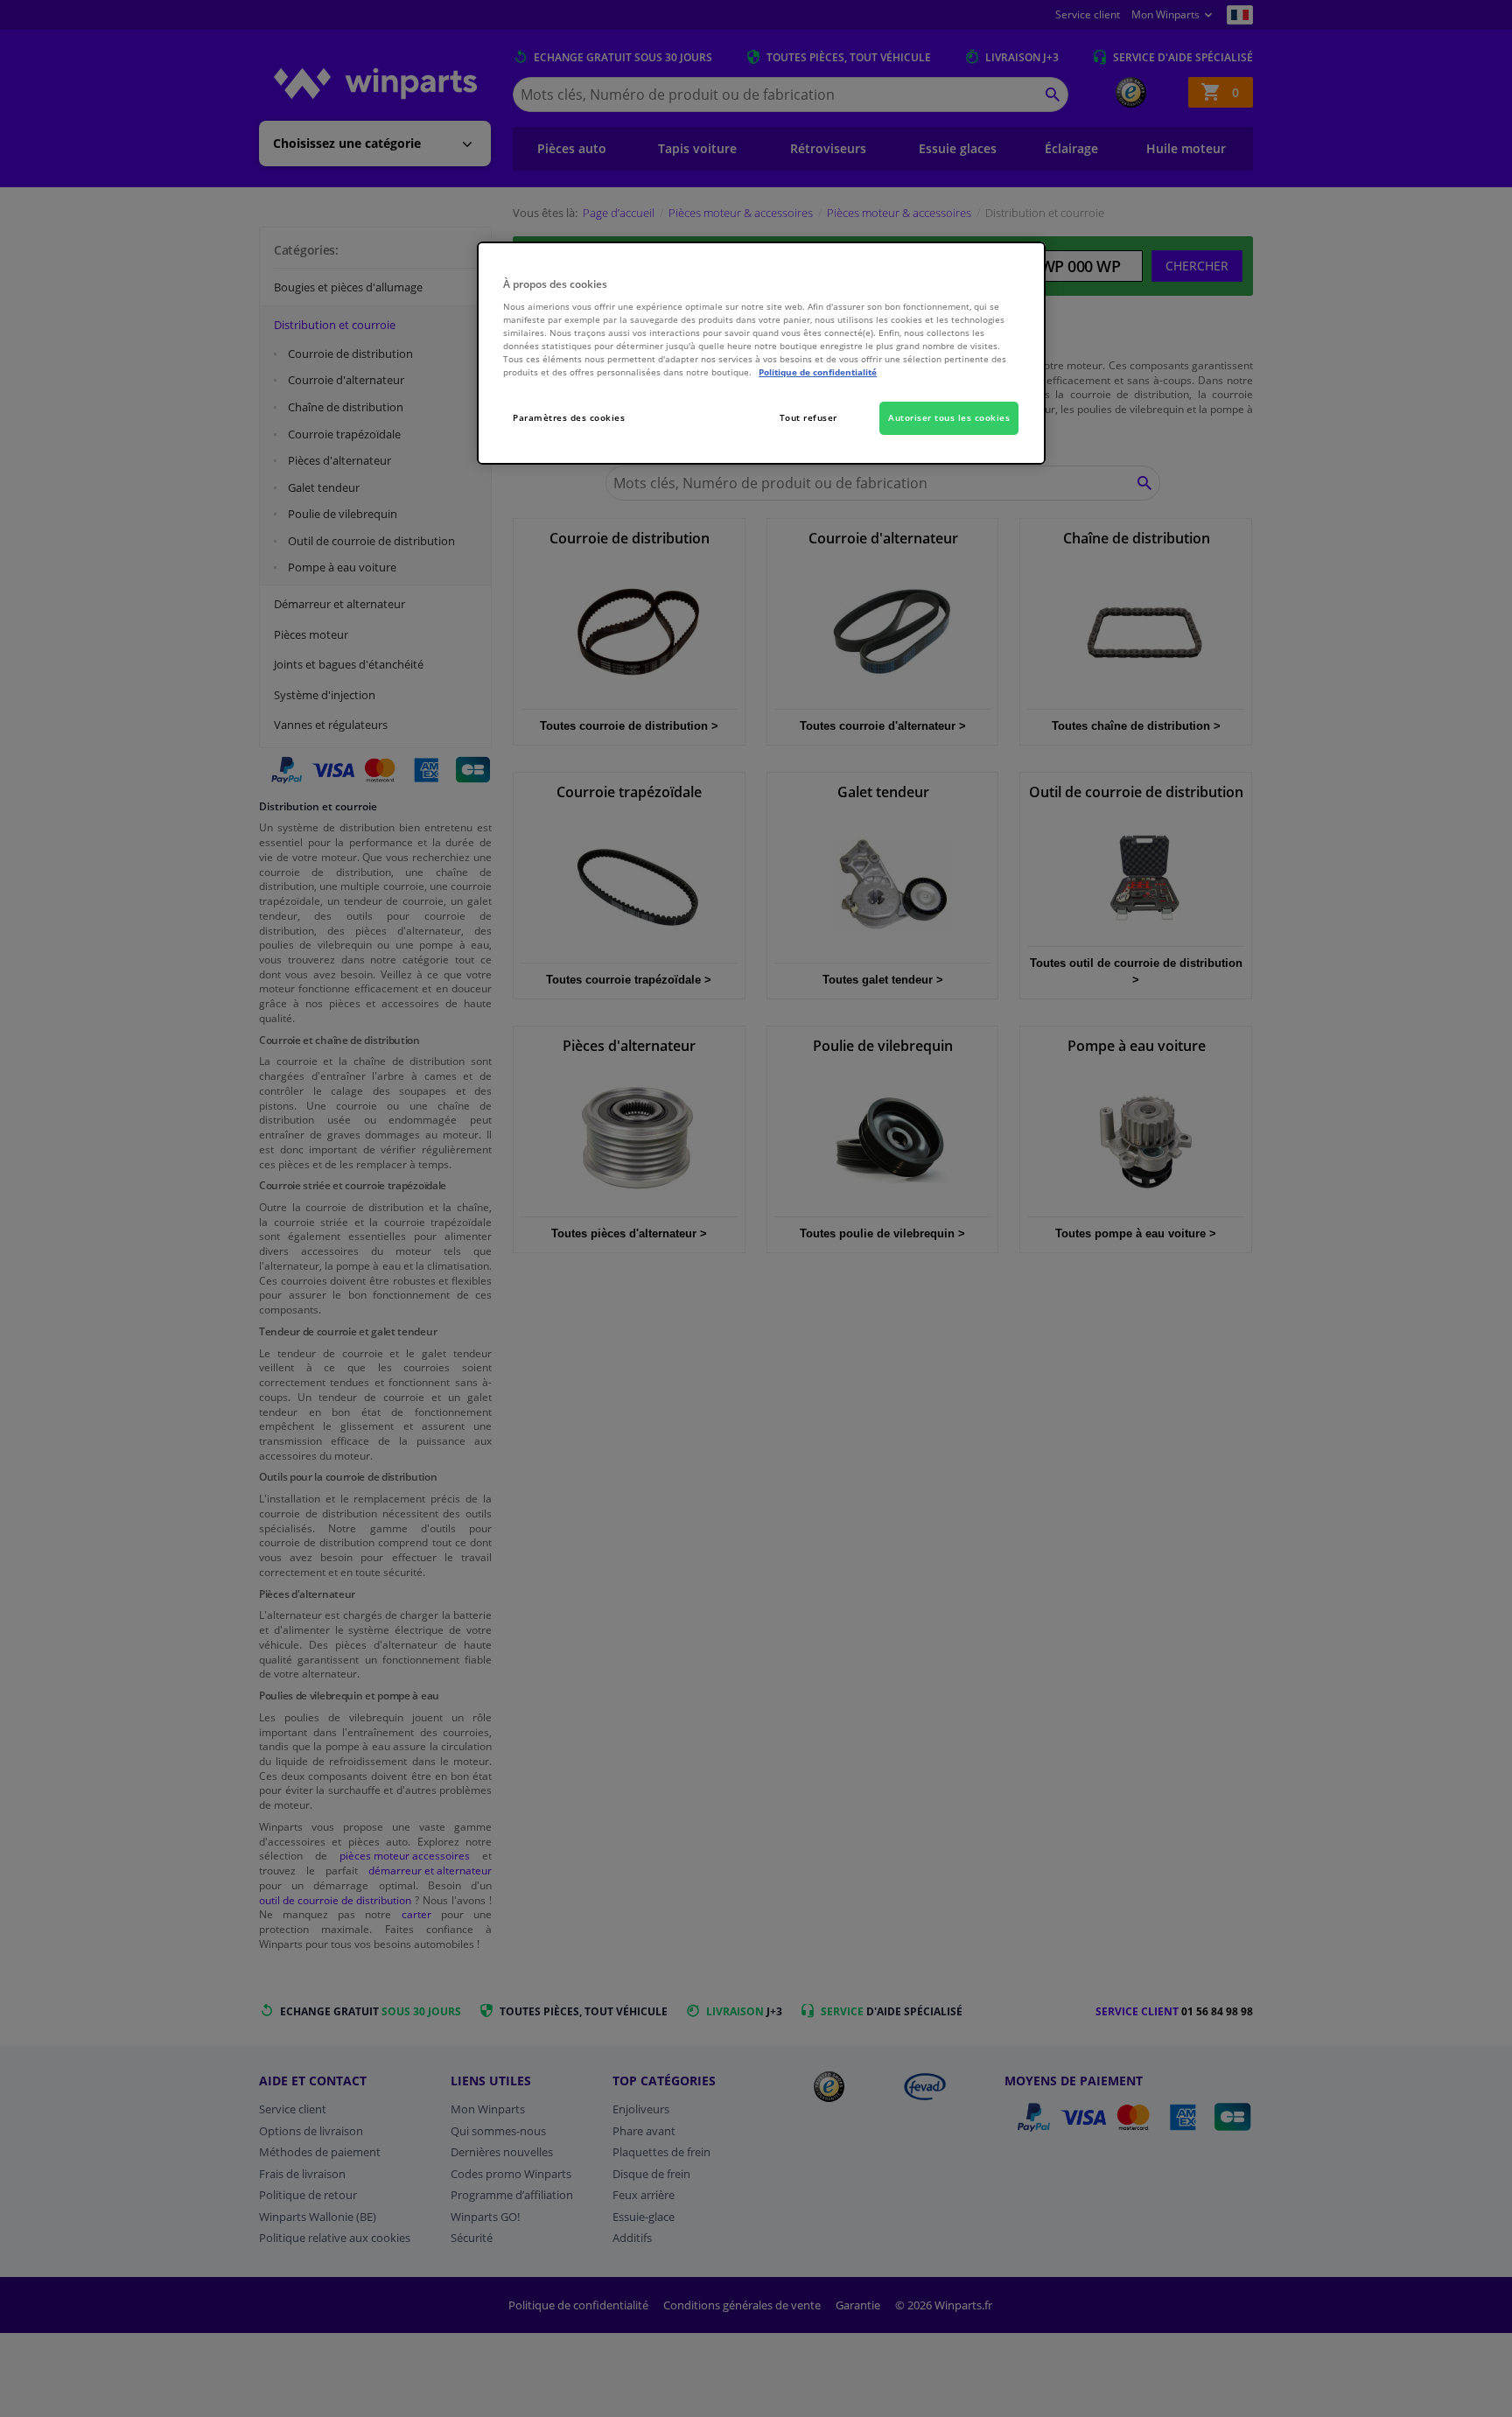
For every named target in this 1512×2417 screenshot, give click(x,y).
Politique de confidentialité (818, 372)
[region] (761, 353)
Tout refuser (808, 417)
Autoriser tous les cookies (949, 417)
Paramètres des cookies (569, 417)
